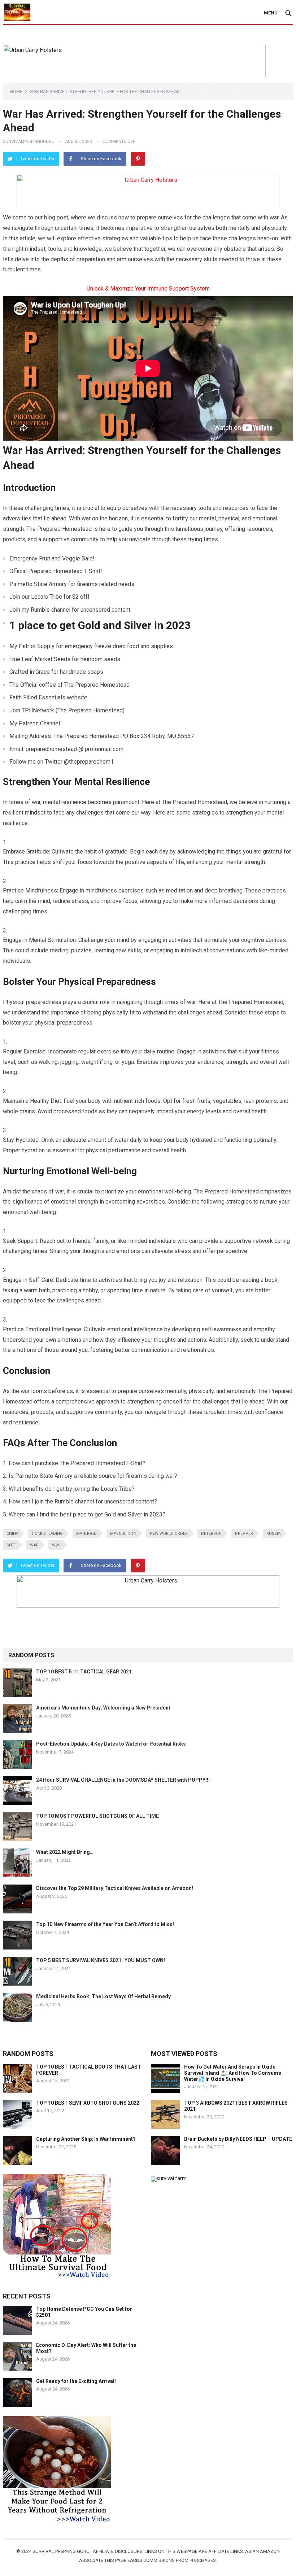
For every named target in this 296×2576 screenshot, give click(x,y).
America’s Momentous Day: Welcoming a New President (103, 1708)
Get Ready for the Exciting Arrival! (76, 2381)
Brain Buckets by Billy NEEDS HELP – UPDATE (238, 2139)
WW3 (57, 1545)
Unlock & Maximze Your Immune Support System (148, 289)
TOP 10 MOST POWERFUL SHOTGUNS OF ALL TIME (97, 1816)
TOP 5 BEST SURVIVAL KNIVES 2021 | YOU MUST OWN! (101, 1960)
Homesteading (47, 1534)
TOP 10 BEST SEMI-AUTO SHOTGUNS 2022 (88, 2103)
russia (273, 1534)
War (34, 1545)
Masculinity (123, 1534)
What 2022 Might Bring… (65, 1852)
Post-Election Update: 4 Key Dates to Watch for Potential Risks (111, 1744)
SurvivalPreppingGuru (29, 141)
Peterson (211, 1534)
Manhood (86, 1534)
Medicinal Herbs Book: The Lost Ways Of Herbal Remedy (103, 1996)
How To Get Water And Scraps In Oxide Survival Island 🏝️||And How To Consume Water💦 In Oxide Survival (233, 2073)
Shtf (12, 1545)
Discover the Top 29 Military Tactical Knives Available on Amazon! (115, 1888)
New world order (169, 1534)
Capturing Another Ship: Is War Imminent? (86, 2139)
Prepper (244, 1534)
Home (16, 92)
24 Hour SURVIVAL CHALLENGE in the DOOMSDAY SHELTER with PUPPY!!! (123, 1780)
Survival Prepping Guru (62, 2551)
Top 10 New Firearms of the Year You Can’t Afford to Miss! (105, 1924)
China (12, 1534)
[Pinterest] (138, 159)
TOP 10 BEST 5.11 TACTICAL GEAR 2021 (84, 1672)
